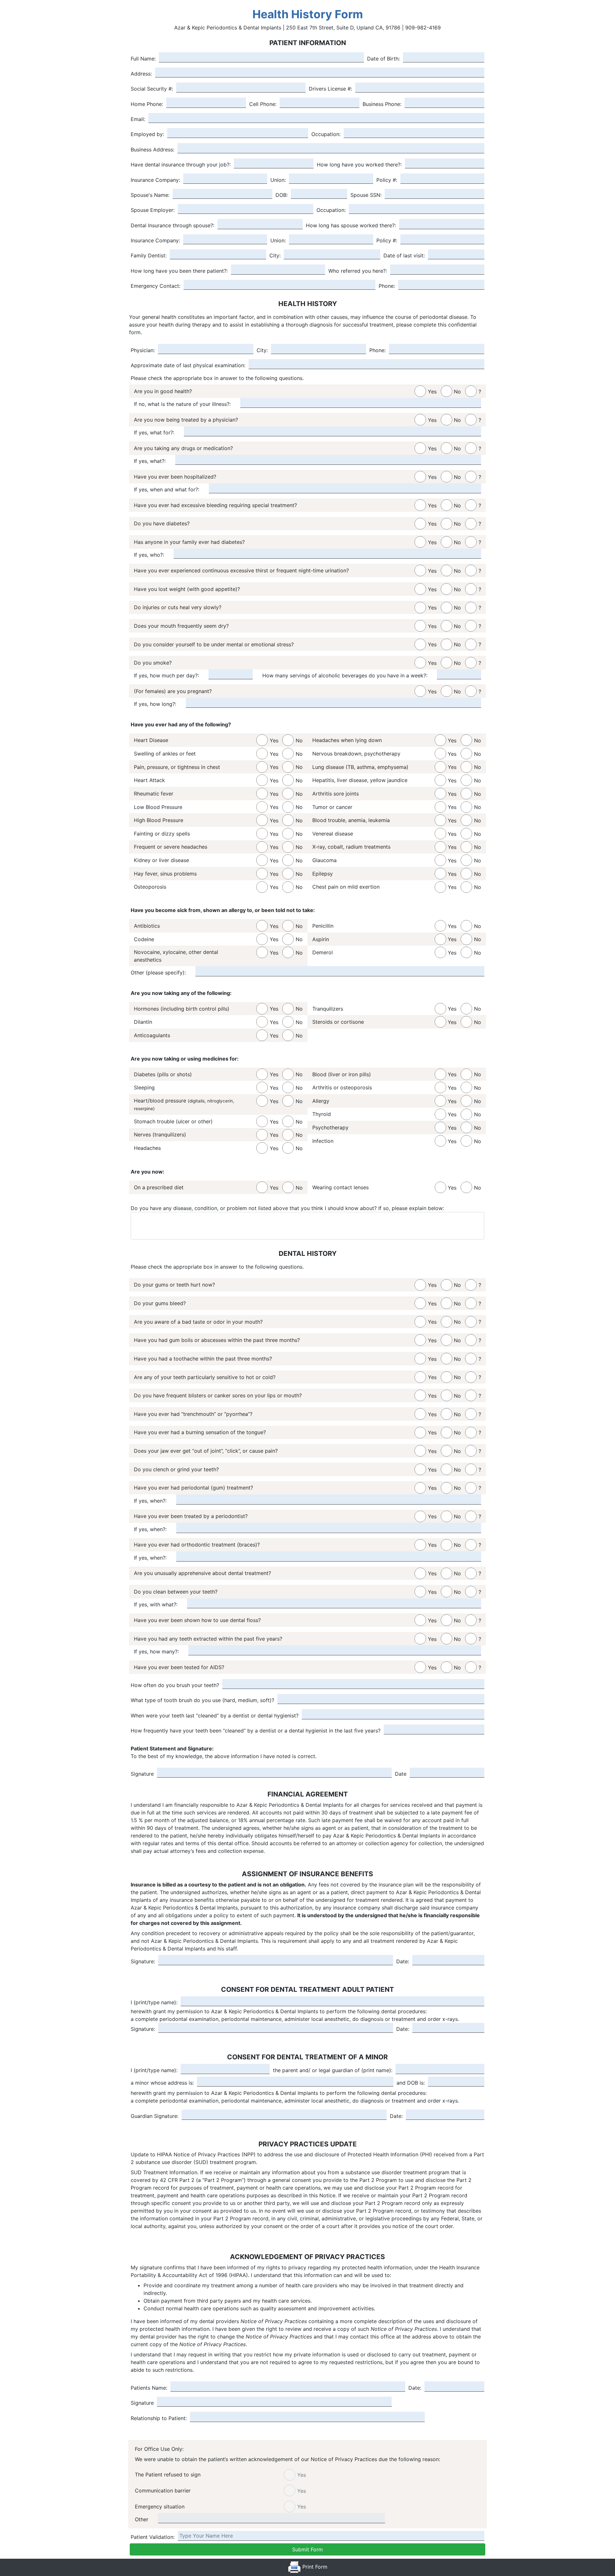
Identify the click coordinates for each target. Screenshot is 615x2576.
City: (275, 255)
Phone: (387, 286)
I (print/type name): (154, 2002)
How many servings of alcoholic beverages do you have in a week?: (345, 675)
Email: (138, 119)
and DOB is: (411, 2083)
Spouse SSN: (366, 195)
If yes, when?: (150, 1501)
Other (142, 2519)
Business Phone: (382, 104)
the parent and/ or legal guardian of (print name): (333, 2070)
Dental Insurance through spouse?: (172, 225)
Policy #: (387, 180)
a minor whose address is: (162, 2083)
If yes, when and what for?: (167, 489)
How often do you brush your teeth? (175, 1685)
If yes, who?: (149, 555)
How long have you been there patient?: (179, 271)
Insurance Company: (155, 180)
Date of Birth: (383, 59)
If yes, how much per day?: (166, 675)
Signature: (143, 1961)
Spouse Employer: (153, 210)
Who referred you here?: (358, 271)
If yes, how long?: (155, 704)
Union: (278, 180)
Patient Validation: (153, 2537)
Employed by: (147, 134)
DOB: (282, 195)
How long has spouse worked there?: (351, 225)
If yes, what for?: (154, 432)
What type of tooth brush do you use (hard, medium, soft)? (202, 1700)
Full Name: (143, 59)
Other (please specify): (158, 973)
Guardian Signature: (155, 2116)
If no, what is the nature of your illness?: (182, 404)
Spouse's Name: (150, 195)
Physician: (143, 350)
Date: (403, 1961)
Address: (141, 74)
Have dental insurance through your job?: (181, 165)
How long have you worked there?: (359, 165)
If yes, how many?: (156, 1651)
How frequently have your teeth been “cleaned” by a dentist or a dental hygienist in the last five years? (256, 1731)
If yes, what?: (150, 461)
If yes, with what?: (156, 1604)
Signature (142, 1774)
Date (401, 1774)
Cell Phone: (263, 104)
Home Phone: (147, 104)
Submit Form (307, 2549)
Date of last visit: (404, 255)
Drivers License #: (330, 89)
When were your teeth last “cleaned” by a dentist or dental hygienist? (215, 1716)
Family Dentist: (149, 255)
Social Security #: (152, 89)
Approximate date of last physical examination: (188, 365)
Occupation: (326, 134)
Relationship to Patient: (159, 2418)
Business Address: (152, 149)
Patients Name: (149, 2388)
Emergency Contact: (156, 286)
